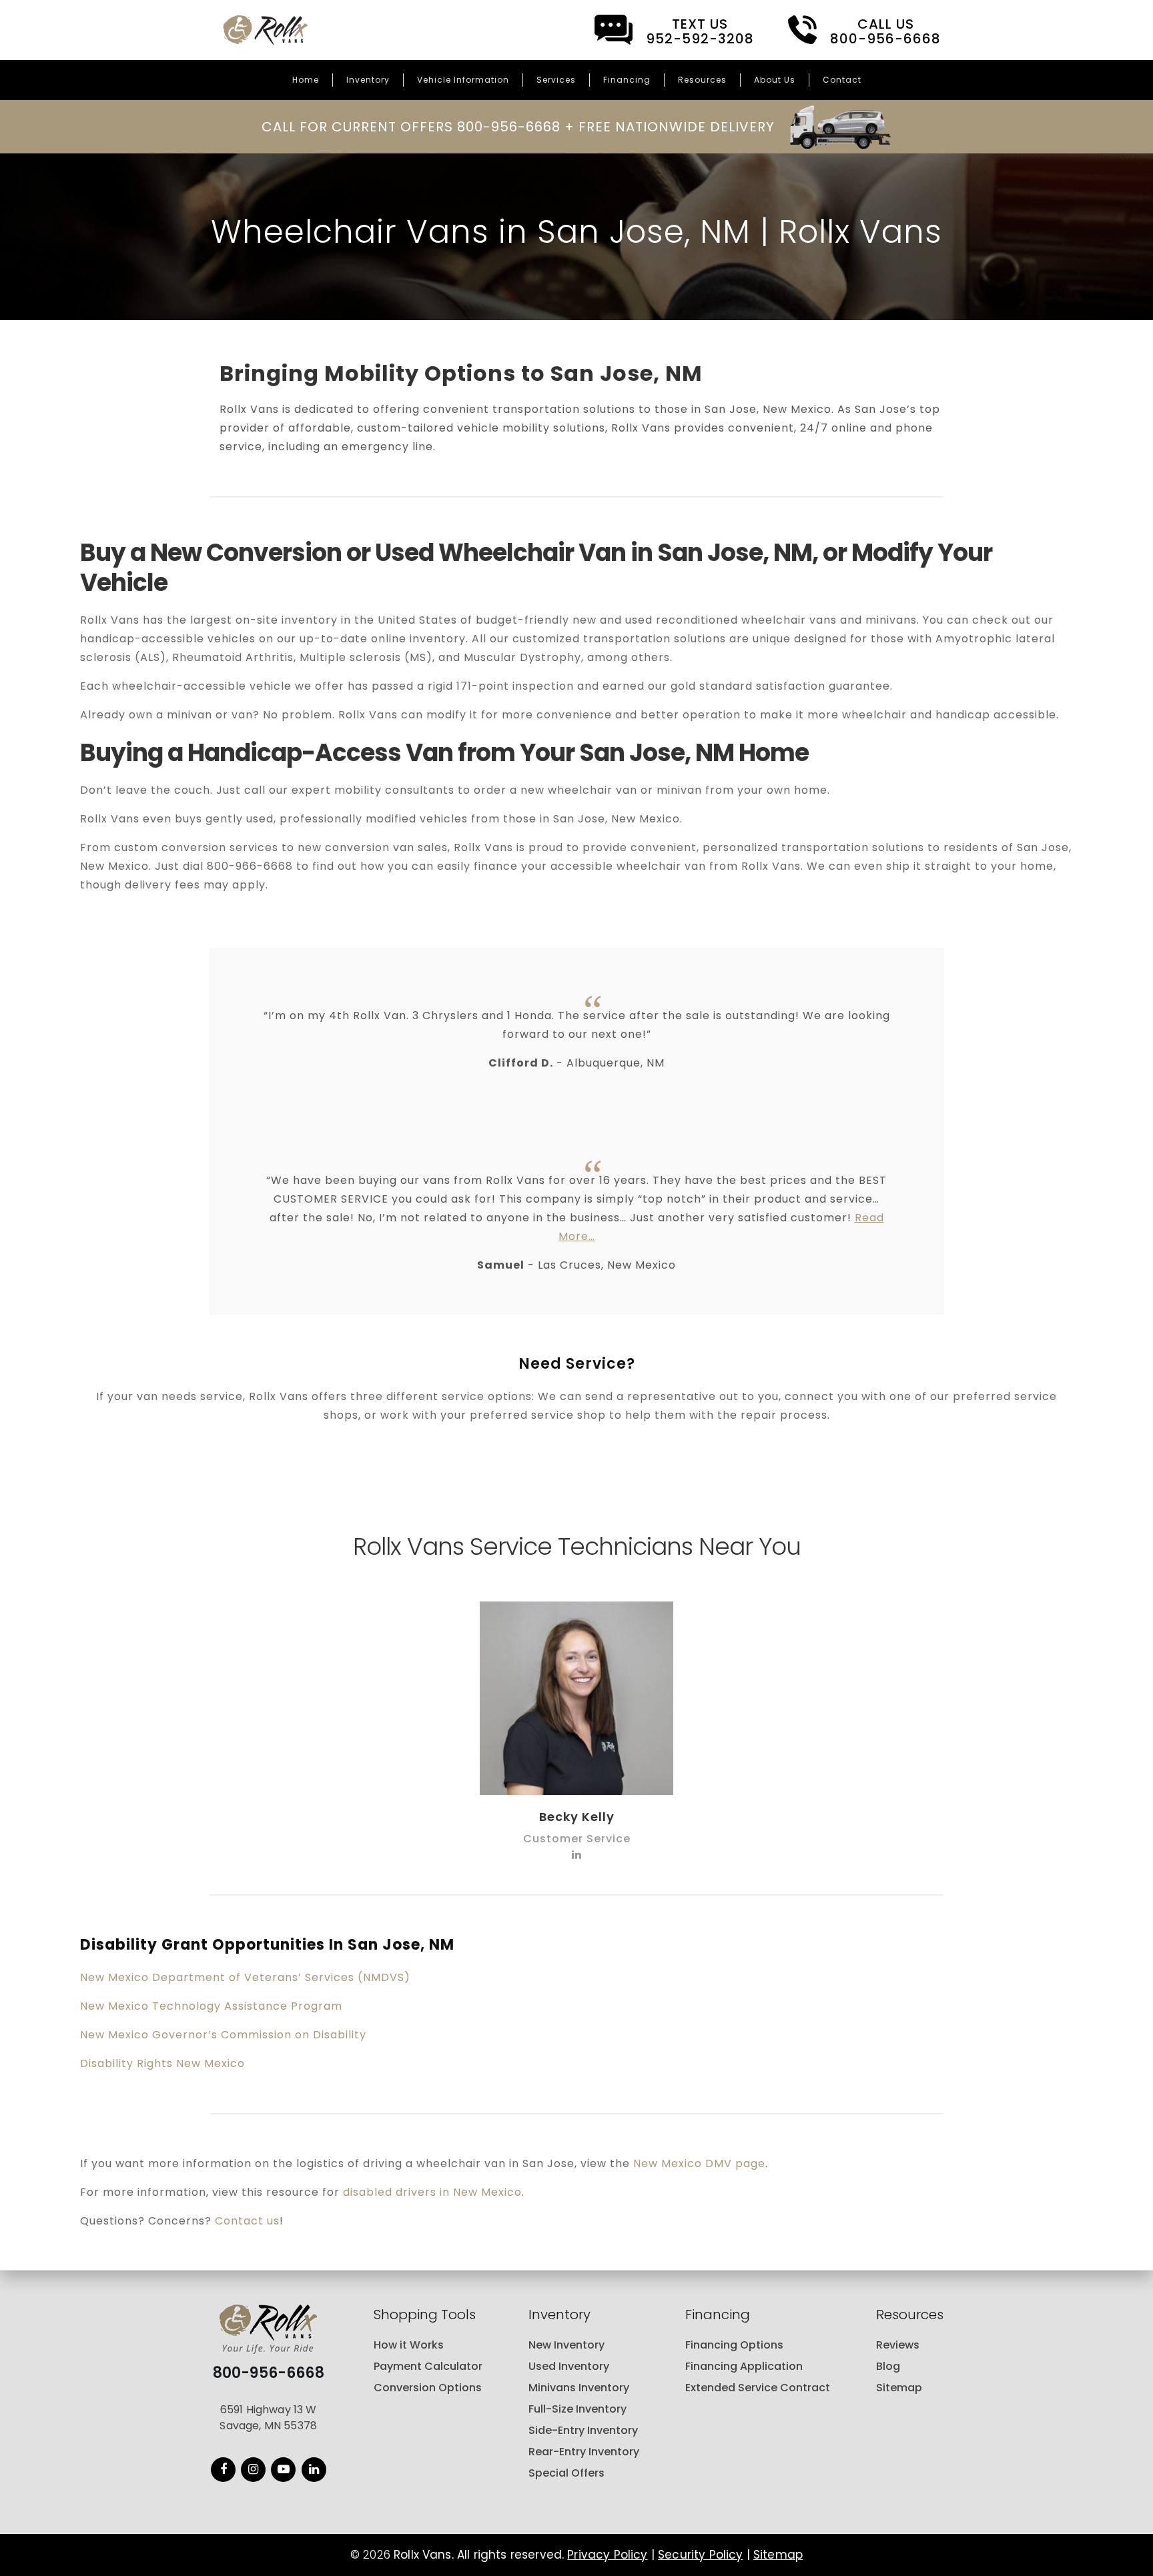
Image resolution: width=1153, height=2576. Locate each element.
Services (556, 80)
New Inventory (566, 2345)
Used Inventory (569, 2366)
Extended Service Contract (758, 2388)
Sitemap (899, 2388)
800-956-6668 (269, 2373)
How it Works (409, 2345)
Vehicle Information (463, 80)
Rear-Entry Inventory (584, 2452)
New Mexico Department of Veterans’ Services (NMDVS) (245, 1977)
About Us (775, 80)
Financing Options (734, 2345)
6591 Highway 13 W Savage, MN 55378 (268, 2418)
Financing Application (744, 2366)
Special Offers (566, 2473)
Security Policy (700, 2555)
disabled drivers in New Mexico (432, 2192)
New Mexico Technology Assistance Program (211, 2006)
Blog (888, 2366)
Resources (702, 80)
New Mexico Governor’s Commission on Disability (223, 2035)
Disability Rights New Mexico (162, 2063)
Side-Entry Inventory (583, 2430)
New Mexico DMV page (699, 2163)
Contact (842, 80)
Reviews (898, 2345)
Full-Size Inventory (578, 2409)
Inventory (368, 80)
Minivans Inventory (579, 2388)
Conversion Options (428, 2388)
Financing (627, 80)
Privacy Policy (607, 2555)
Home (306, 80)
